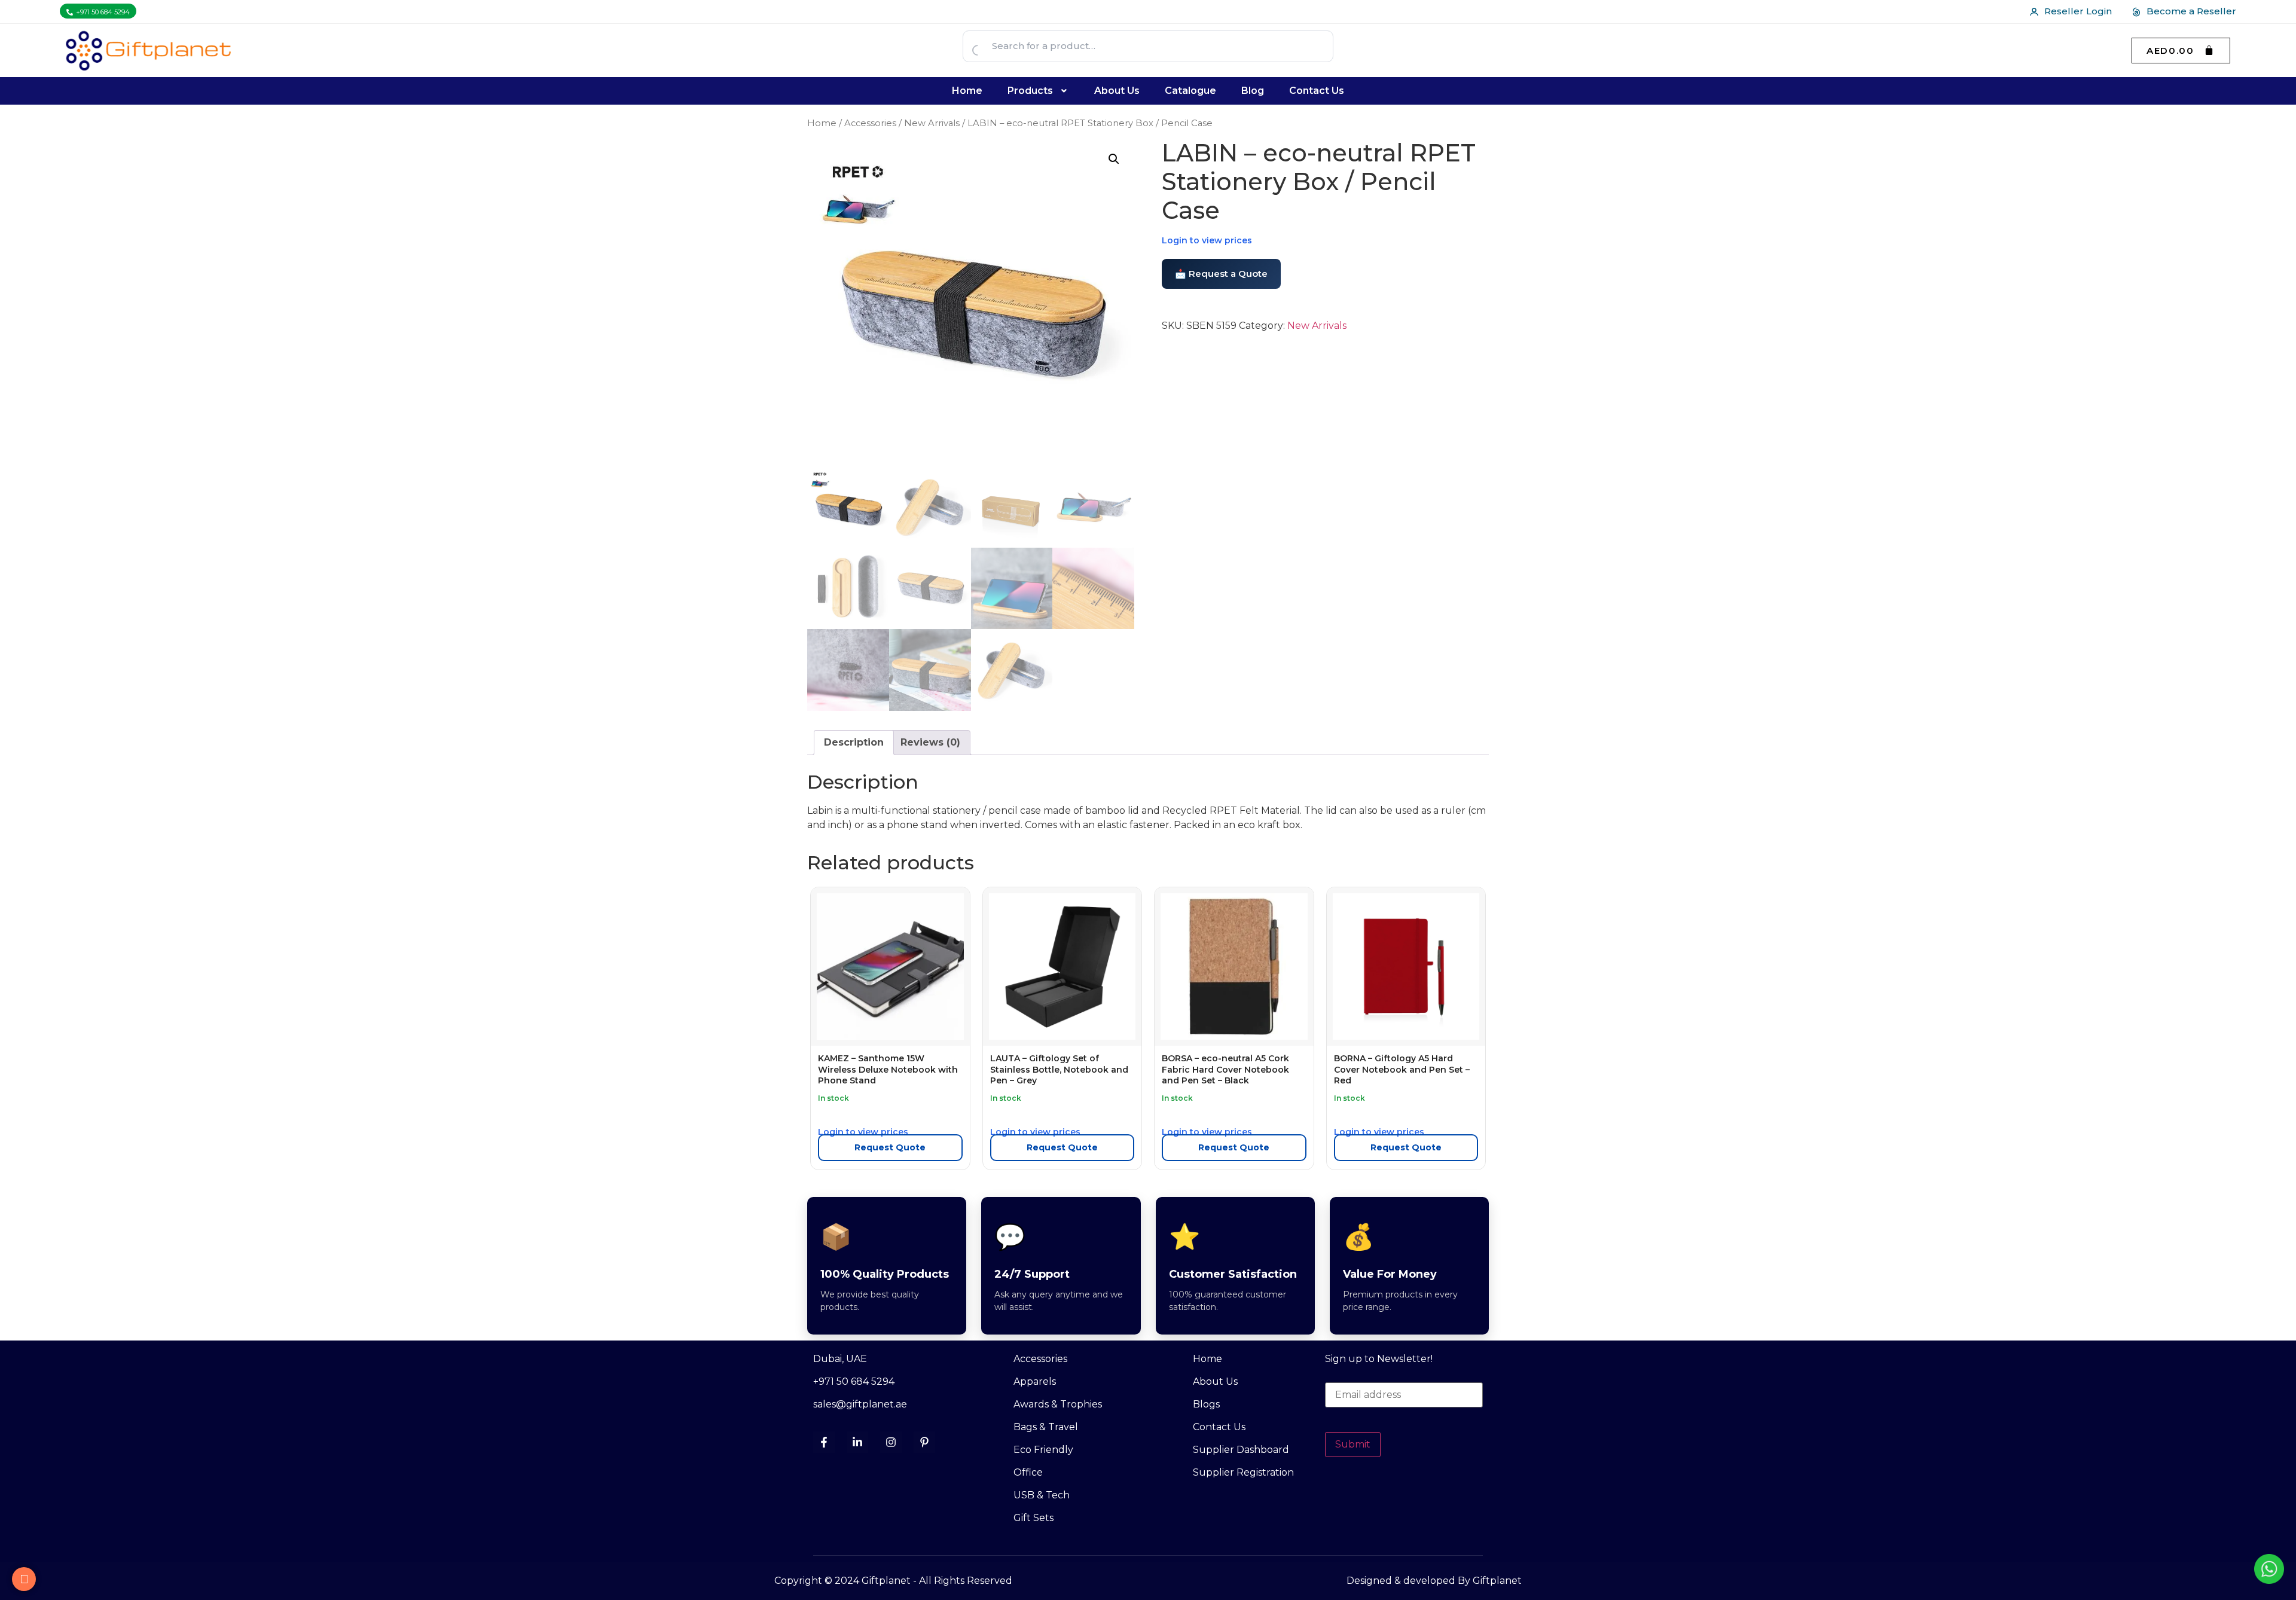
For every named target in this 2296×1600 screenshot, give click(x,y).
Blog (1253, 91)
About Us (1117, 91)
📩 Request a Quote (1221, 274)
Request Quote (890, 1147)
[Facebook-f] (824, 1442)
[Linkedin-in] (857, 1442)
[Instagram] (891, 1442)
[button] (1039, 91)
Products (1030, 91)
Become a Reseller (2191, 11)
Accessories (870, 123)
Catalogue (1190, 91)
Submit (1353, 1444)
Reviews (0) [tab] (930, 742)
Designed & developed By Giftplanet (1434, 1581)
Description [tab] (854, 742)
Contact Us (1317, 91)
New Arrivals (932, 123)
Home (967, 91)
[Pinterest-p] (924, 1442)
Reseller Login (2078, 11)
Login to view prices (1207, 240)
